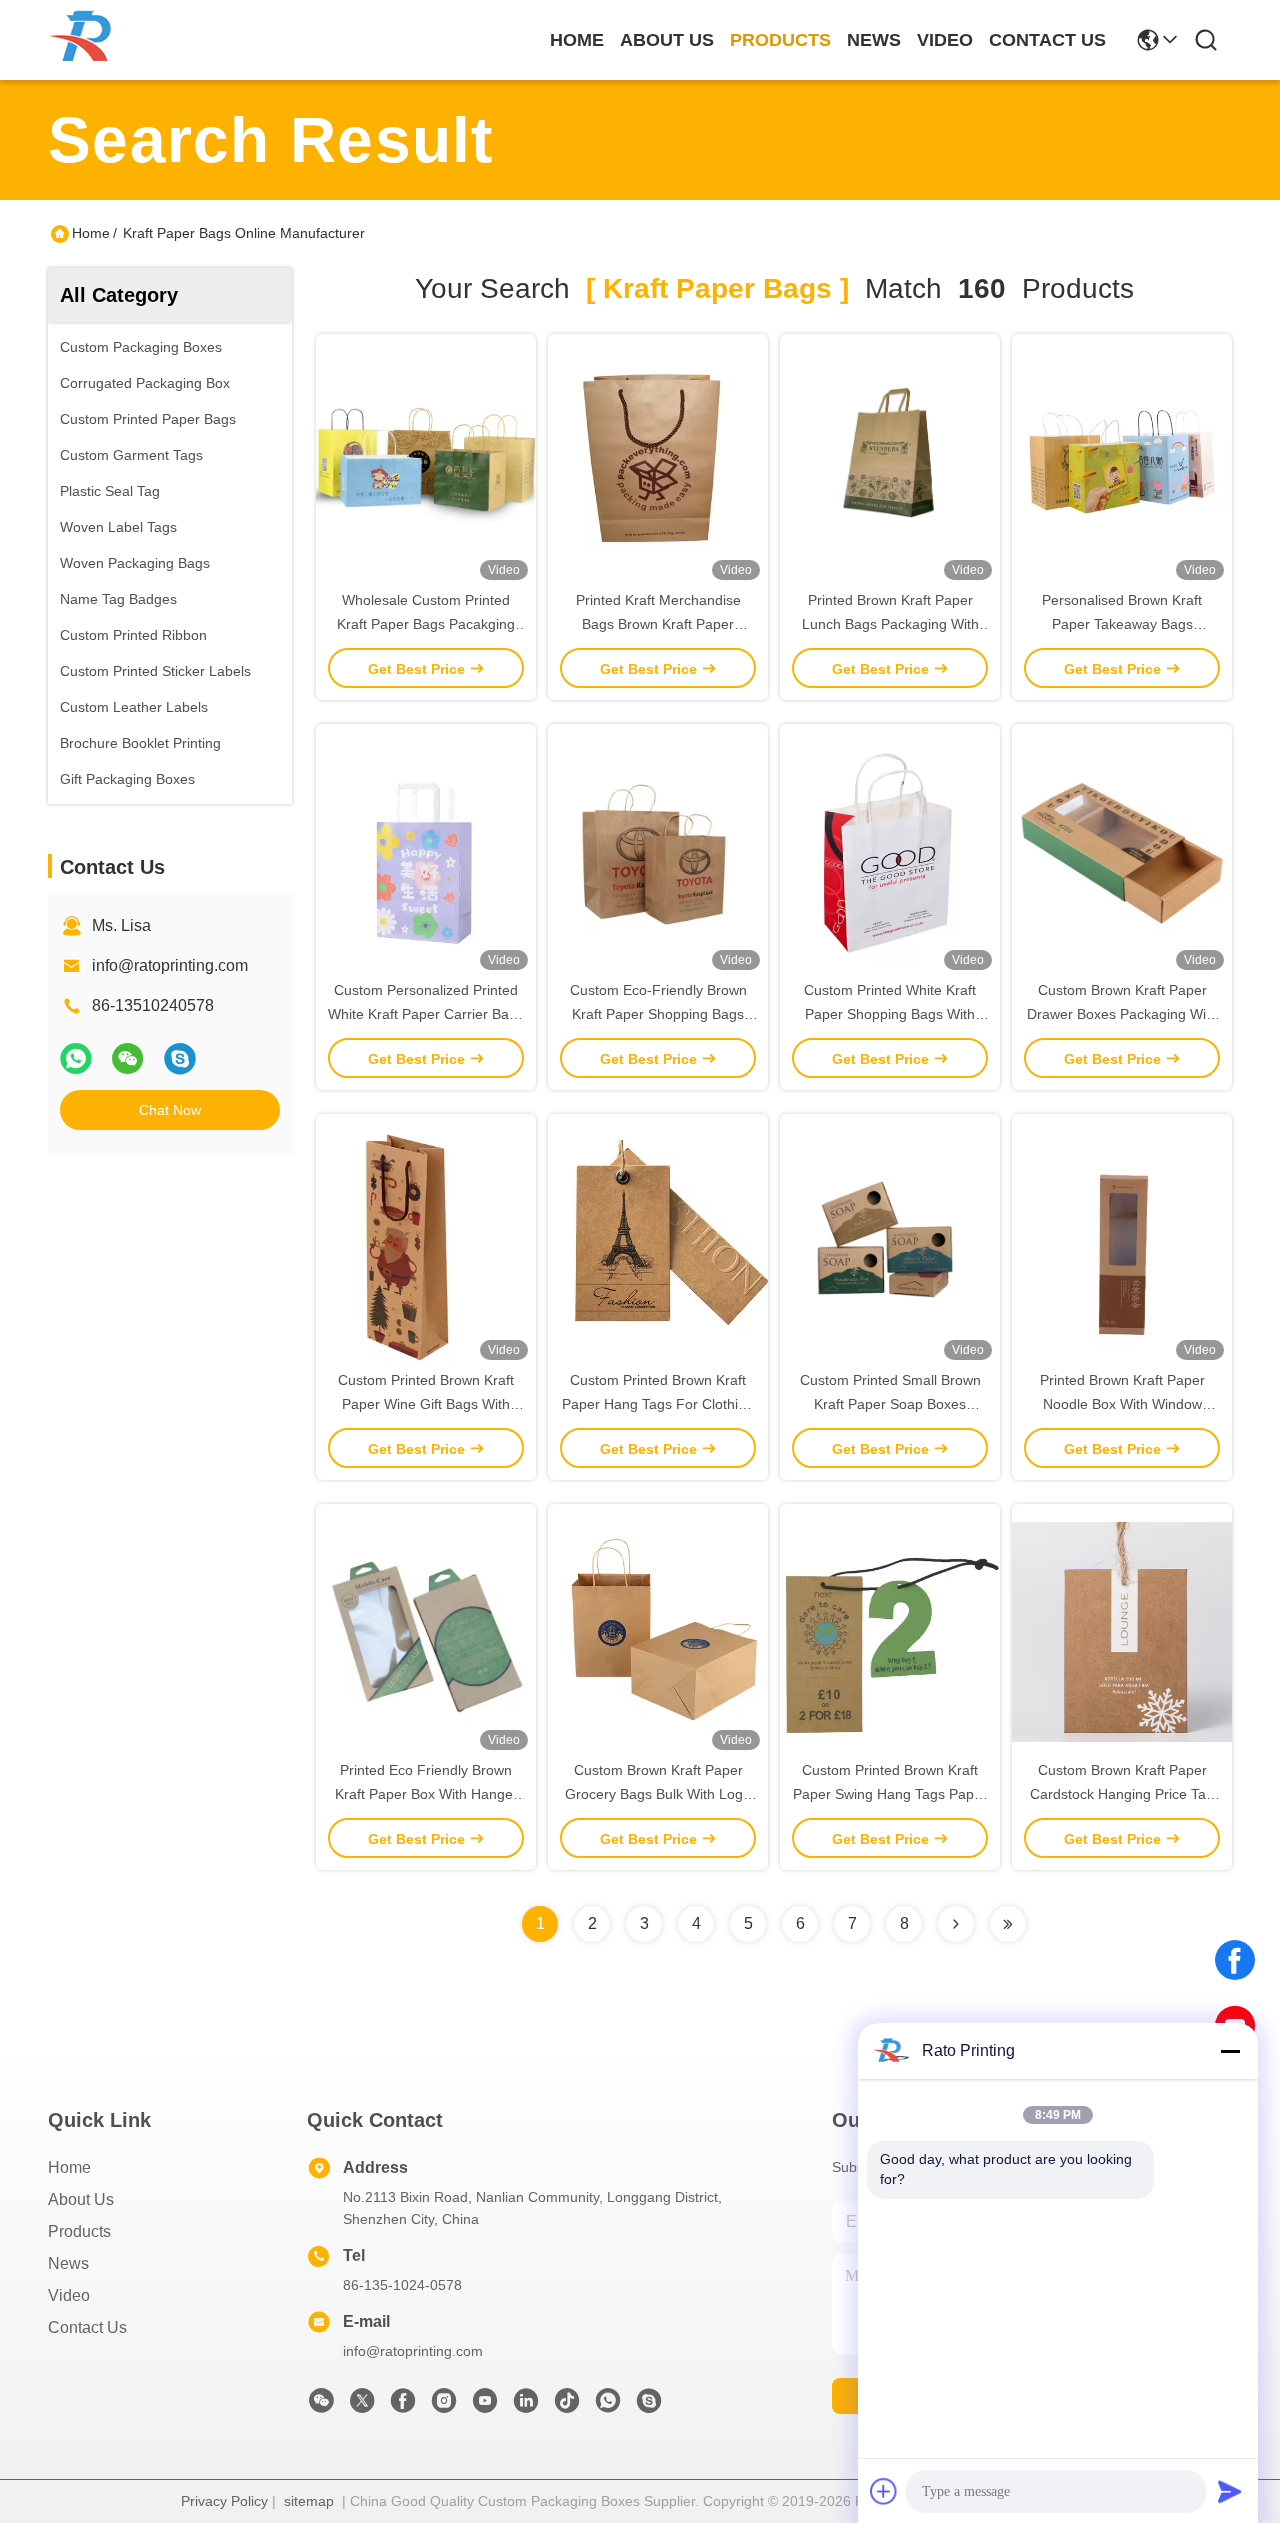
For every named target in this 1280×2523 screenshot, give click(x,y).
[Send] (1230, 2491)
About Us (81, 2199)
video (945, 40)
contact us (1047, 40)
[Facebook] (1235, 1960)
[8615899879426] (608, 2406)
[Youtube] (485, 2406)
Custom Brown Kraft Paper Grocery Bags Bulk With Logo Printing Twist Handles (658, 1794)
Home (577, 40)
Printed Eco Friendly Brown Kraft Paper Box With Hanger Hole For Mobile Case (426, 1794)
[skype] (180, 1058)
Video (69, 2295)
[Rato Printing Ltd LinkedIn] (526, 2406)
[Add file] (884, 2491)
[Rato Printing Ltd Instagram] (444, 2406)
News (68, 2263)
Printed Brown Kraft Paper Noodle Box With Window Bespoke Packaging (1122, 1404)
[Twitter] (362, 2406)
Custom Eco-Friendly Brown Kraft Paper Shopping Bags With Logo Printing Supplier (658, 1014)
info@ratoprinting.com (170, 965)
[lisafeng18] (649, 2406)
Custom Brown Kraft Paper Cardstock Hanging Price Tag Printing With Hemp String (1122, 1794)
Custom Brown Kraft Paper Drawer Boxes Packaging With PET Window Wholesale (1122, 1014)
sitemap (309, 2501)
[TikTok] (567, 2406)
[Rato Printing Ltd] (85, 40)
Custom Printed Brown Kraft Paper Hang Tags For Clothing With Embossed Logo (658, 1404)
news (874, 40)
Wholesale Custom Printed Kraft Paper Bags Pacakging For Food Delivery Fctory (426, 624)
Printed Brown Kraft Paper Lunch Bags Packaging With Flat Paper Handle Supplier (890, 624)
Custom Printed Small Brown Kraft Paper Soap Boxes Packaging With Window (890, 1404)
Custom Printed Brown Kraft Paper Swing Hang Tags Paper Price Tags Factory (890, 1794)
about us (667, 40)
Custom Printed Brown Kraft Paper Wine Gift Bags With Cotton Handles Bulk (426, 1404)
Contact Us (87, 2327)
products (780, 40)
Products (79, 2231)
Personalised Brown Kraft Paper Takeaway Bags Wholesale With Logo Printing (1122, 624)
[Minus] (1230, 2051)
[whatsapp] (76, 1058)
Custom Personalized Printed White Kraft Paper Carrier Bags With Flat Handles (426, 1014)
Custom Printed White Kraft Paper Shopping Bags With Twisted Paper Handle (890, 1014)
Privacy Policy (224, 2501)
